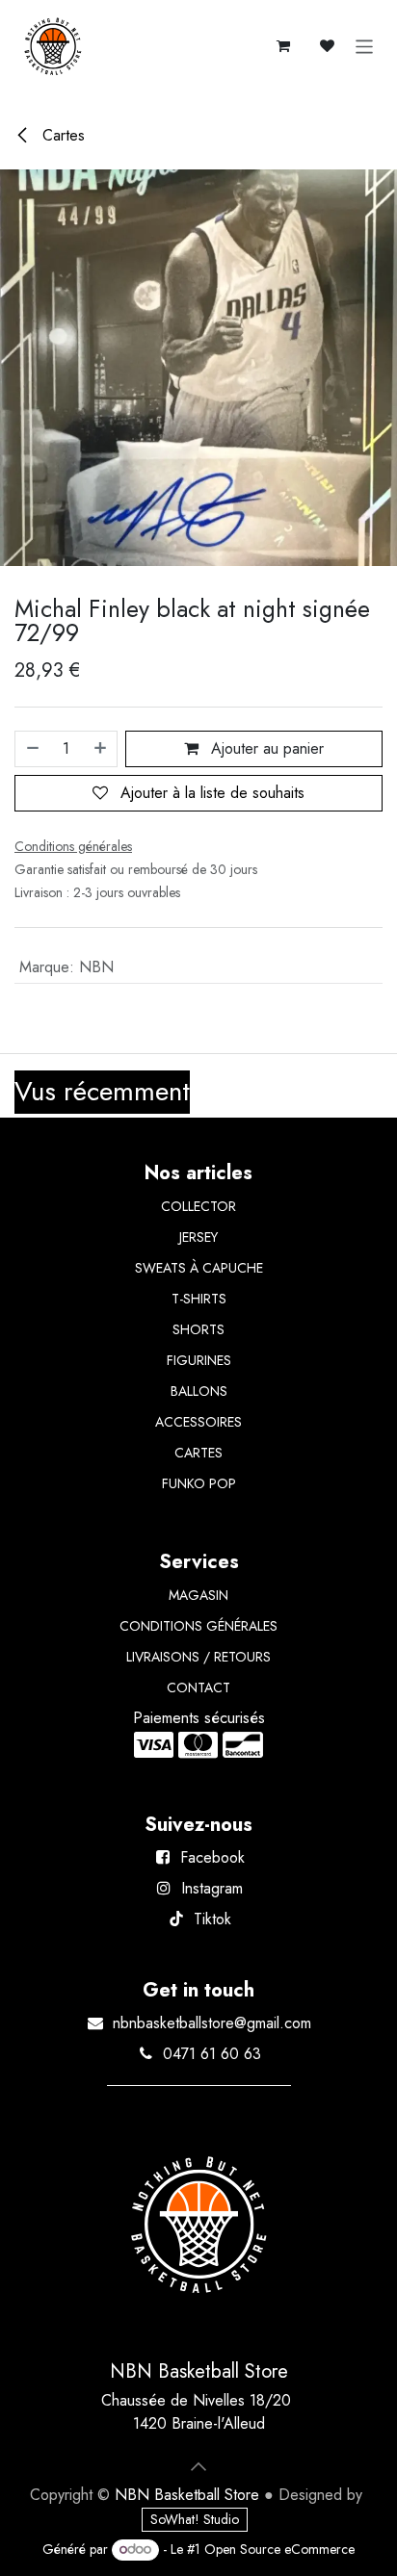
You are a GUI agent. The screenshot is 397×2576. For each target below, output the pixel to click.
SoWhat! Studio (195, 2519)
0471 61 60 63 (212, 2054)
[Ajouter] (101, 749)
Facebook (212, 1857)
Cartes (61, 135)
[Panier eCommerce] (283, 46)
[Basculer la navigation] (365, 46)
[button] (198, 2466)
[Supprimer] (32, 749)
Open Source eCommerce (279, 2549)
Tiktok (212, 1919)
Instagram (212, 1888)
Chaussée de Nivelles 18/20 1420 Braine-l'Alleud (198, 2412)
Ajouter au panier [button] (265, 748)
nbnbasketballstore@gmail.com (212, 2023)
